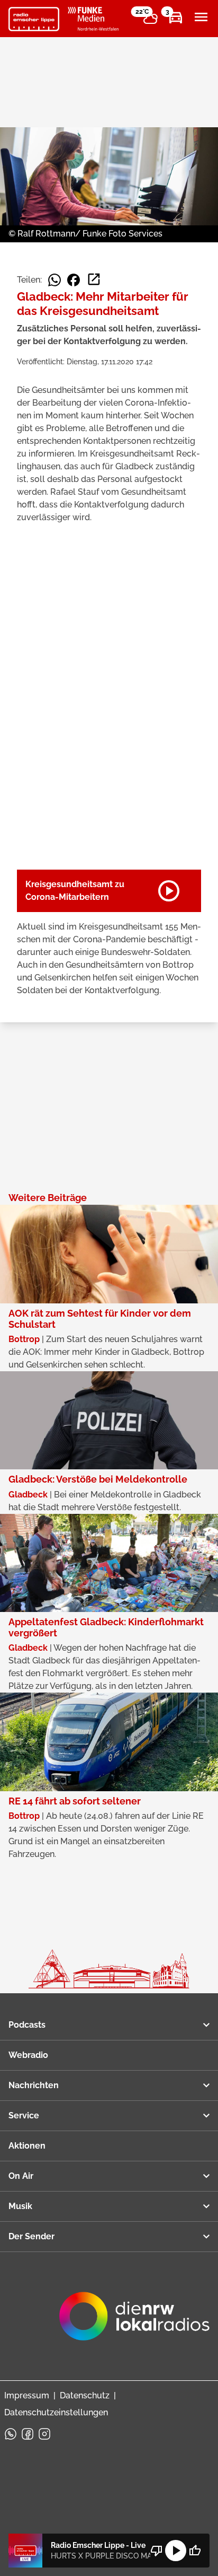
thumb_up (195, 2551)
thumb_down (157, 2551)
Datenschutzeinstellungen (56, 2412)
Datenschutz (85, 2395)
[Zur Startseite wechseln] (34, 19)
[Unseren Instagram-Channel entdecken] (44, 2434)
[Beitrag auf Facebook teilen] (74, 280)
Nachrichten (34, 2085)
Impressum (27, 2395)
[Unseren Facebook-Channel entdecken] (28, 2434)
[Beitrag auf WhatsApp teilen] (54, 280)
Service (24, 2115)
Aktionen (27, 2146)
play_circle (176, 2551)
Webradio (28, 2055)
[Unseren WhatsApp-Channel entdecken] (11, 2434)
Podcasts (27, 2025)
